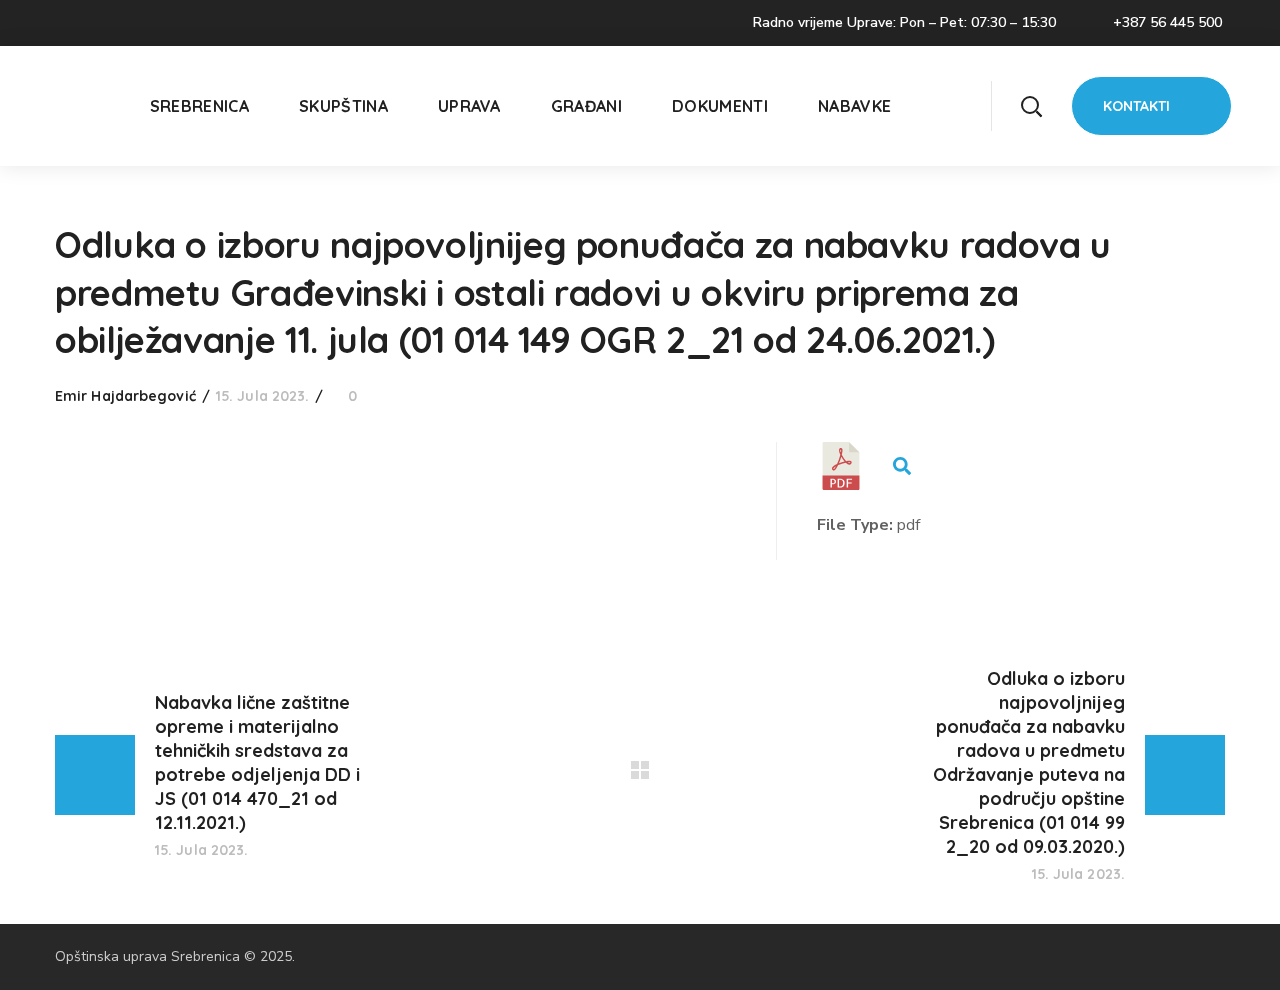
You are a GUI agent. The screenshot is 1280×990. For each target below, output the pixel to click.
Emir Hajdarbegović (125, 396)
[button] (1031, 106)
